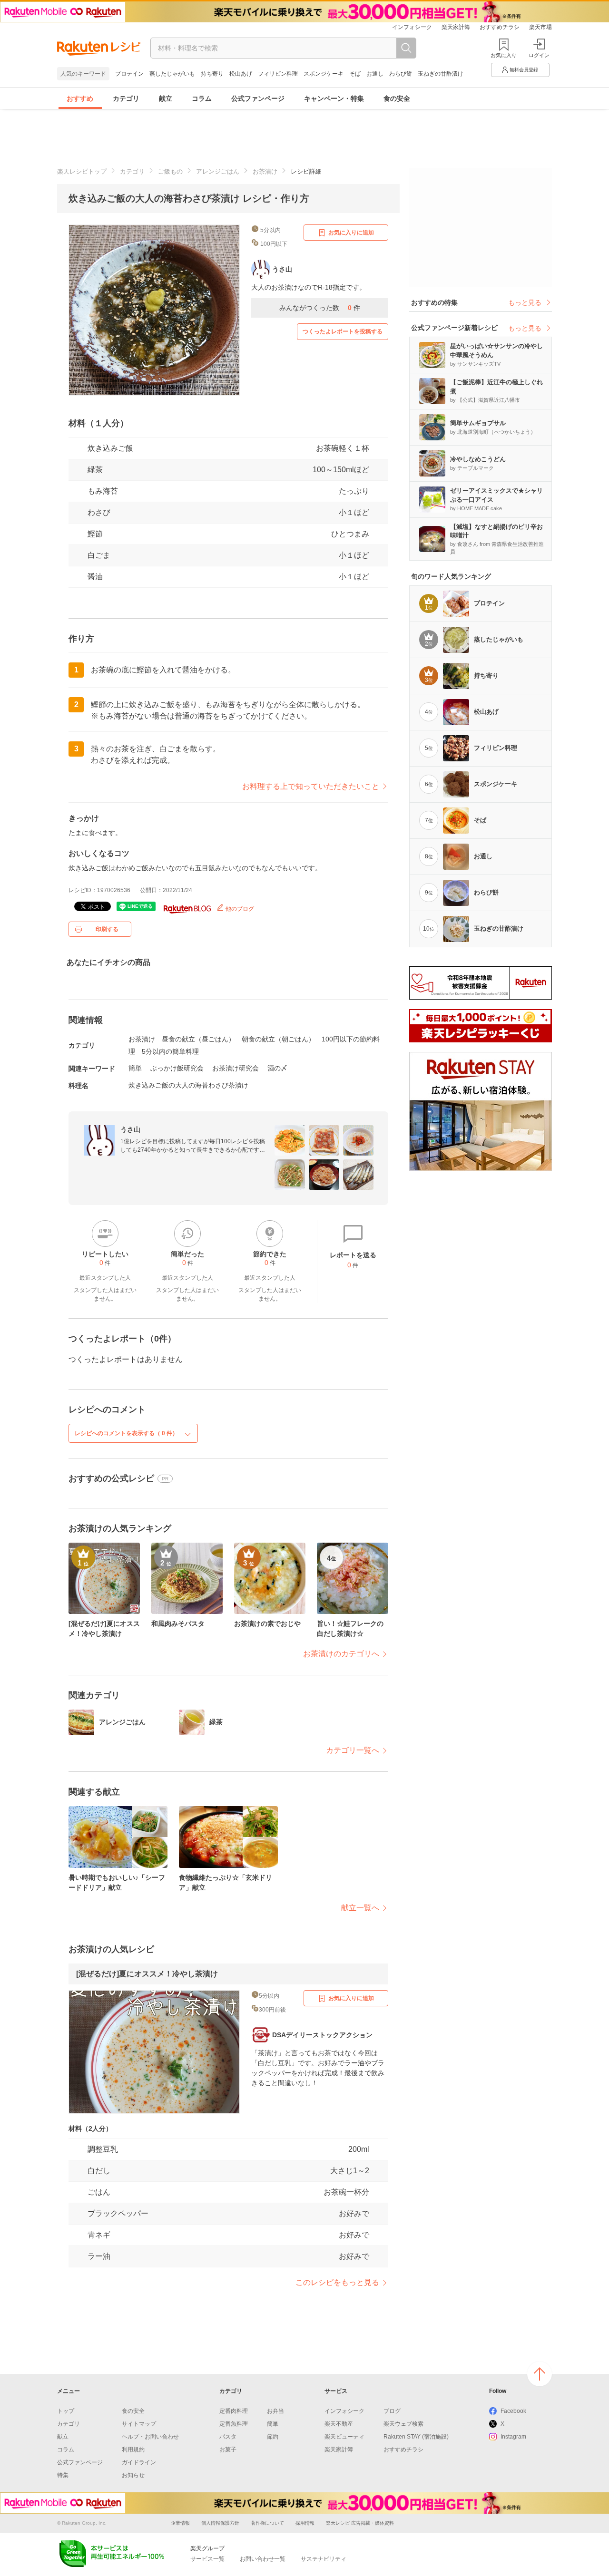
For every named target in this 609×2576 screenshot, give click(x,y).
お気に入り (504, 55)
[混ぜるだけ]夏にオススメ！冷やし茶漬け (147, 1974)
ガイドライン (139, 2462)
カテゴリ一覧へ (353, 1750)
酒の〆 (277, 1068)
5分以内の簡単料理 (170, 1051)
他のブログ (239, 909)
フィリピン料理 (278, 74)
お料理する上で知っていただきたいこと (311, 786)
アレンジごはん (218, 171)
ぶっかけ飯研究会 (177, 1068)
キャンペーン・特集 (334, 98)
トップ (66, 2411)
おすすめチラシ (500, 27)
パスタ (228, 2437)
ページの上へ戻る (540, 2374)
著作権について (267, 2523)
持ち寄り (212, 74)
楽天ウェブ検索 (403, 2424)
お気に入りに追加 (351, 233)
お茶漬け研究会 (236, 1068)
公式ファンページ (258, 98)
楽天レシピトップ (82, 171)
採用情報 (305, 2523)
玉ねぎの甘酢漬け (441, 74)
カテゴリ (126, 98)
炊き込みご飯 (110, 448)
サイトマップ (139, 2424)
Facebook (513, 2411)
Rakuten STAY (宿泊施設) (416, 2437)
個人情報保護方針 (220, 2523)
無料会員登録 (524, 70)
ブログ (392, 2411)
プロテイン (129, 74)
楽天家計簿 (456, 27)
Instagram (513, 2437)
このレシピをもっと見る (337, 2282)
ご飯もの (170, 171)
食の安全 (397, 98)
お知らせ (133, 2475)
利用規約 (133, 2450)
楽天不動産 (339, 2424)
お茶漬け (265, 171)
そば (355, 74)
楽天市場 (540, 27)
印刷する (107, 929)
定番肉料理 (234, 2411)
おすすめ (80, 98)
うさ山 (130, 1129)
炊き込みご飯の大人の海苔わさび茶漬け (188, 1085)
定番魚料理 (234, 2424)
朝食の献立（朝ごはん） (278, 1039)
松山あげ (241, 74)
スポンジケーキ (324, 74)
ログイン (539, 55)
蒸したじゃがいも (172, 74)
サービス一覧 (207, 2559)
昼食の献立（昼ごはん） (198, 1039)
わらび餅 (401, 74)
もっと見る (525, 302)
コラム (202, 98)
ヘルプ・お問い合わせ (150, 2437)
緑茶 (95, 470)
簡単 (135, 1068)
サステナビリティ (324, 2559)
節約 (273, 2437)
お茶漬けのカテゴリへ (341, 1654)
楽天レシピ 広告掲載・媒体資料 (360, 2523)
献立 (166, 98)
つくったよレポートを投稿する (343, 331)
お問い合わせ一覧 (263, 2559)
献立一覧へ (360, 1908)
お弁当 (275, 2411)
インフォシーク (412, 27)
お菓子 (228, 2450)
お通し (375, 74)
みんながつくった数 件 (320, 308)
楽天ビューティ (344, 2437)
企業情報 (180, 2523)
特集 (63, 2475)
